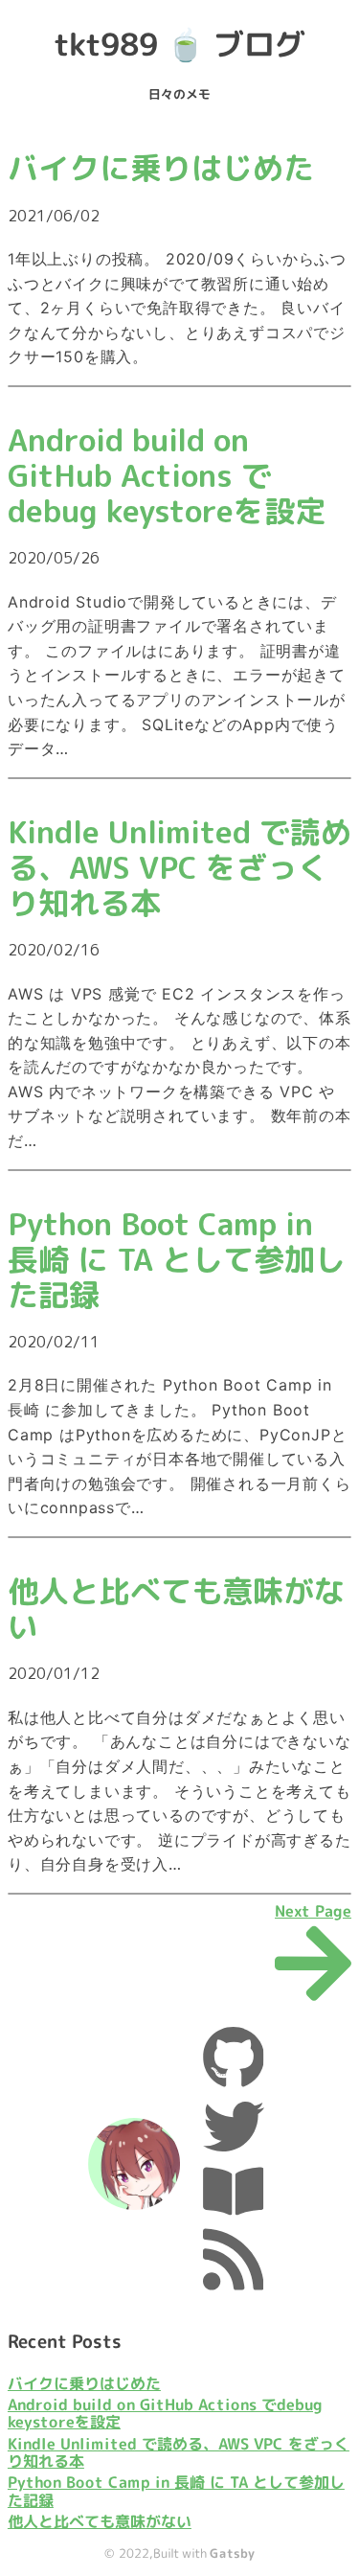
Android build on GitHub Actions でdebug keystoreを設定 (165, 2414)
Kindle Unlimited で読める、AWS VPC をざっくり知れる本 (179, 2453)
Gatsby (232, 2553)
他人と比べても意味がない (100, 2522)
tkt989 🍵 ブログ (179, 44)
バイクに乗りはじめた (84, 2383)
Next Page (313, 1912)
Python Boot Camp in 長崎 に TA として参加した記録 (176, 2491)
